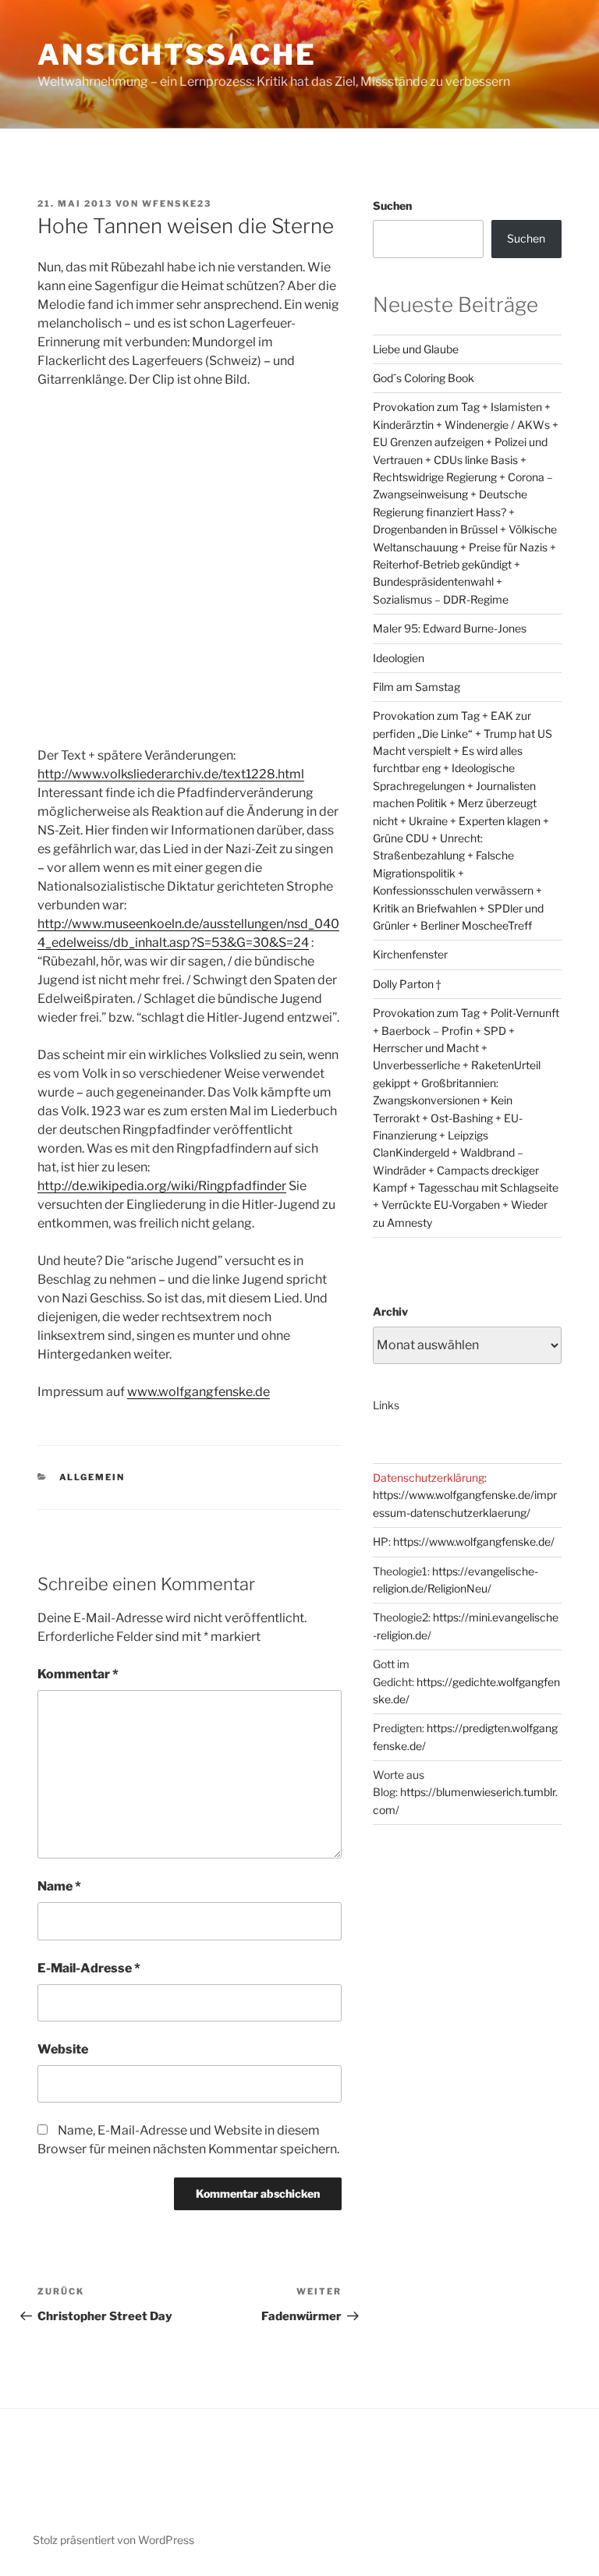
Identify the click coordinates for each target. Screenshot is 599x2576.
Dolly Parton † (407, 984)
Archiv (390, 1311)
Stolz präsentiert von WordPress (113, 2540)
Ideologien (399, 658)
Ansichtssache (177, 55)
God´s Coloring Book (424, 378)
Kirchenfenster (410, 954)
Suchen (392, 206)
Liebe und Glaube (416, 349)
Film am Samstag (416, 687)
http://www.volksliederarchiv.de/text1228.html (171, 774)
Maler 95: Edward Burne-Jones (450, 628)
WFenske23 (177, 204)
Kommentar (78, 1674)
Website (63, 2049)
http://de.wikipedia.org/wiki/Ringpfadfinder (162, 1186)
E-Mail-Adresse (89, 1968)
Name (59, 1886)
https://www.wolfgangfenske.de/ (474, 1541)
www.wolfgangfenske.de (198, 1392)
